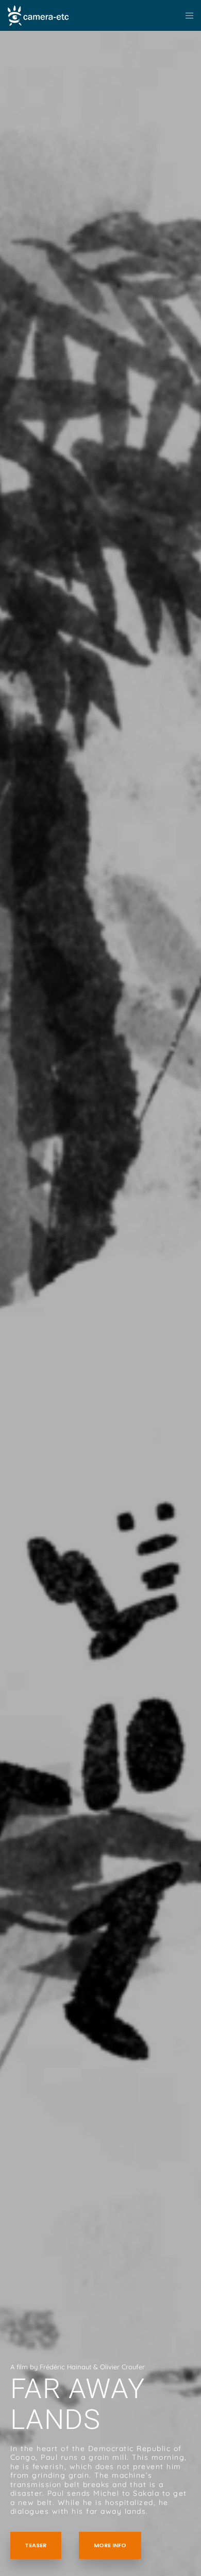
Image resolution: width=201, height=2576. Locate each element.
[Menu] (186, 15)
